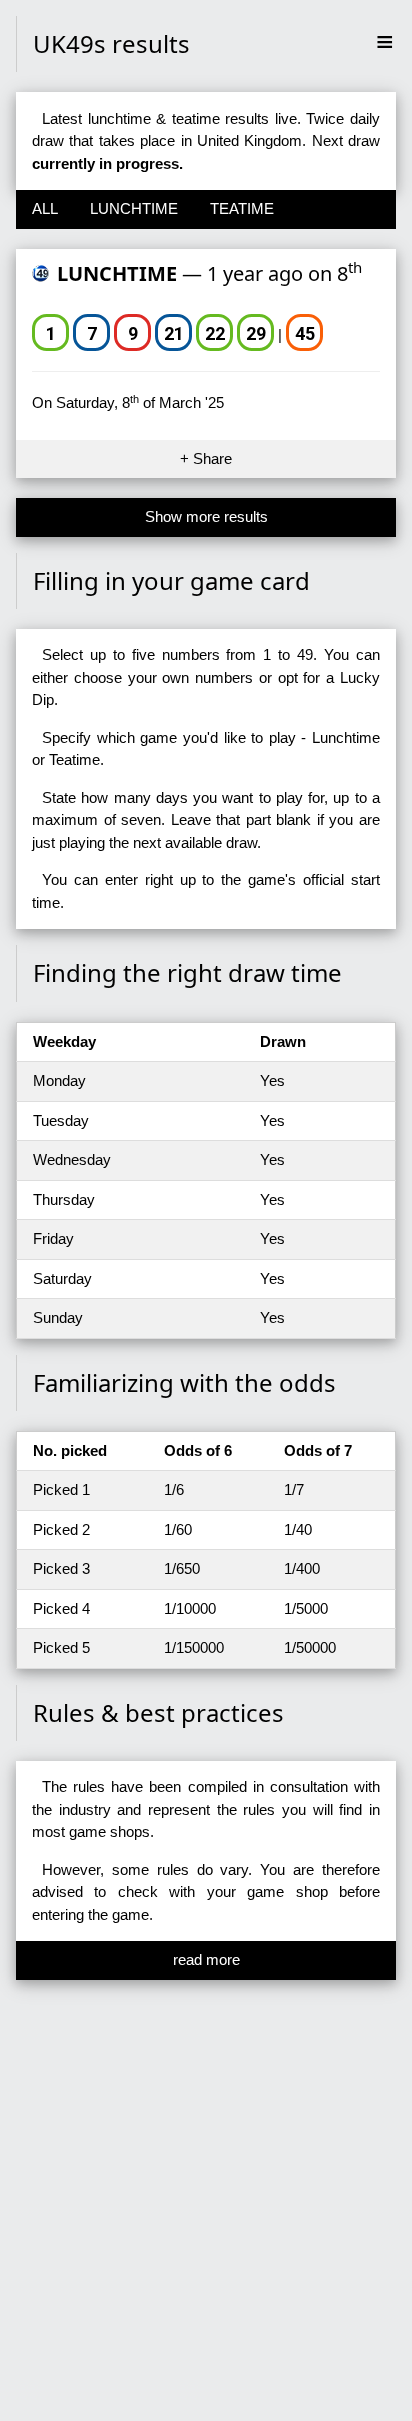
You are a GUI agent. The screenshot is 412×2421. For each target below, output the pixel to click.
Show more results (206, 516)
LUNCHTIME (134, 208)
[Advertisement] (206, 2209)
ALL (45, 208)
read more (206, 1959)
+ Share (206, 458)
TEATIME (242, 208)
